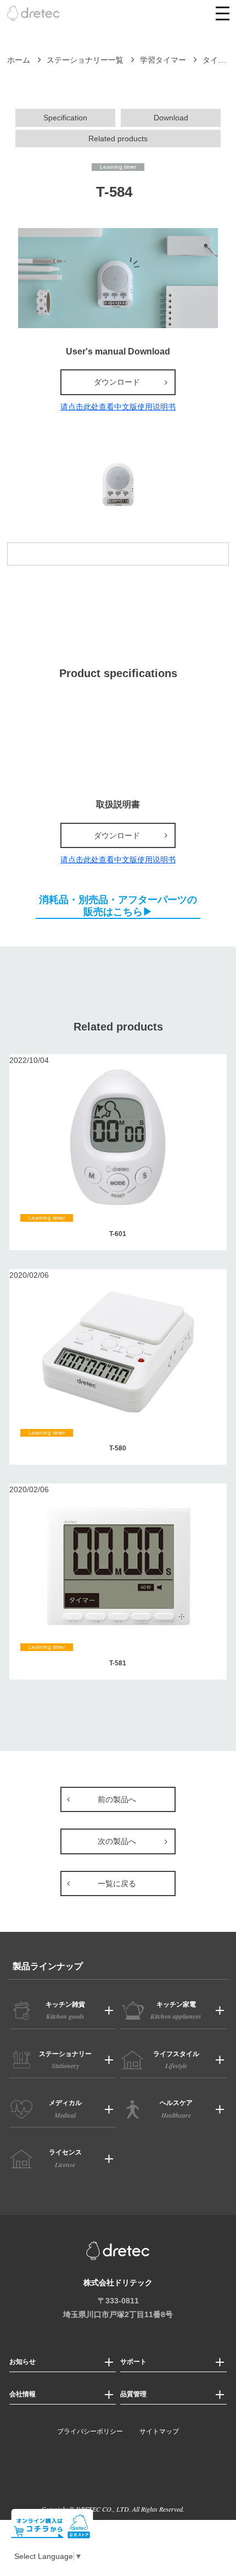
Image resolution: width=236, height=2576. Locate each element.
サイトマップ (159, 2431)
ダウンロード (117, 382)
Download (171, 118)
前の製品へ (117, 1799)
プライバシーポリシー (90, 2431)
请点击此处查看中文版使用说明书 (118, 407)
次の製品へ (117, 1841)
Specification (65, 118)
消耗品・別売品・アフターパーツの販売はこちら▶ (118, 906)
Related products (118, 139)
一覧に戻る (117, 1883)
